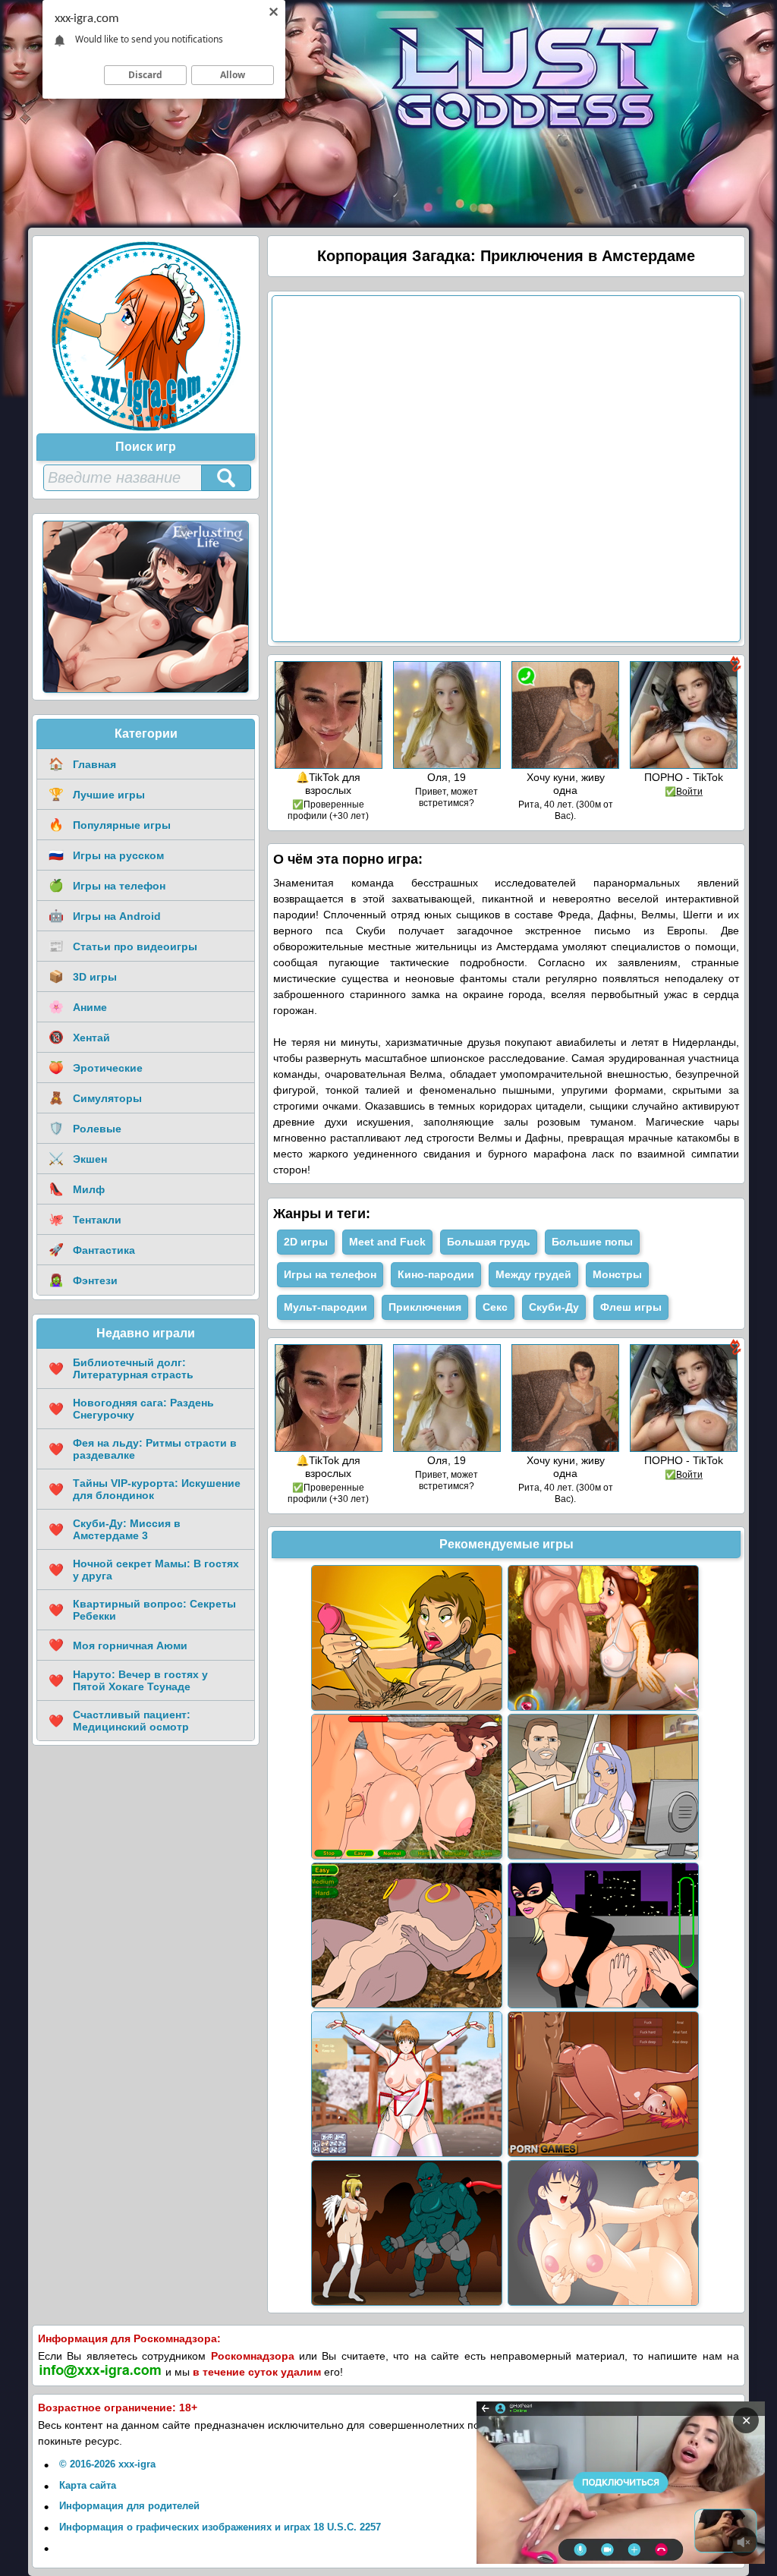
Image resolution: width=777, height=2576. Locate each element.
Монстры (617, 1274)
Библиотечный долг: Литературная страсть (121, 1368)
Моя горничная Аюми (118, 1645)
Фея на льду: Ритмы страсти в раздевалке (143, 1449)
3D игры (83, 976)
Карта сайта (88, 2485)
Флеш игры (631, 1307)
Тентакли (85, 1219)
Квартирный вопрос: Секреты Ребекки (142, 1610)
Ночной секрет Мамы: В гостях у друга (144, 1570)
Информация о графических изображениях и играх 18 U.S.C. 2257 (220, 2527)
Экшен (78, 1159)
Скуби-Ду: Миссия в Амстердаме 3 (115, 1529)
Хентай (79, 1037)
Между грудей (533, 1274)
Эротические (96, 1068)
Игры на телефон (107, 885)
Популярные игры (110, 825)
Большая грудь (489, 1242)
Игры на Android (105, 916)
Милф (77, 1189)
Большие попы (592, 1242)
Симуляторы (95, 1098)
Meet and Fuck (387, 1242)
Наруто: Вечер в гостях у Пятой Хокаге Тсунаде (128, 1680)
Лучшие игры (97, 794)
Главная (82, 764)
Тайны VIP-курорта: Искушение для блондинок (145, 1489)
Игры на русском (106, 855)
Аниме (78, 1007)
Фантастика (92, 1250)
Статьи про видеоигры (123, 946)
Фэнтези (83, 1280)
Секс (495, 1307)
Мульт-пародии (326, 1307)
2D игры (306, 1242)
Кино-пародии (436, 1274)
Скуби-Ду (554, 1307)
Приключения (425, 1307)
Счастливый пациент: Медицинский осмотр (120, 1721)
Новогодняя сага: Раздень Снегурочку (131, 1409)
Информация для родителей (129, 2506)
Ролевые (85, 1128)
